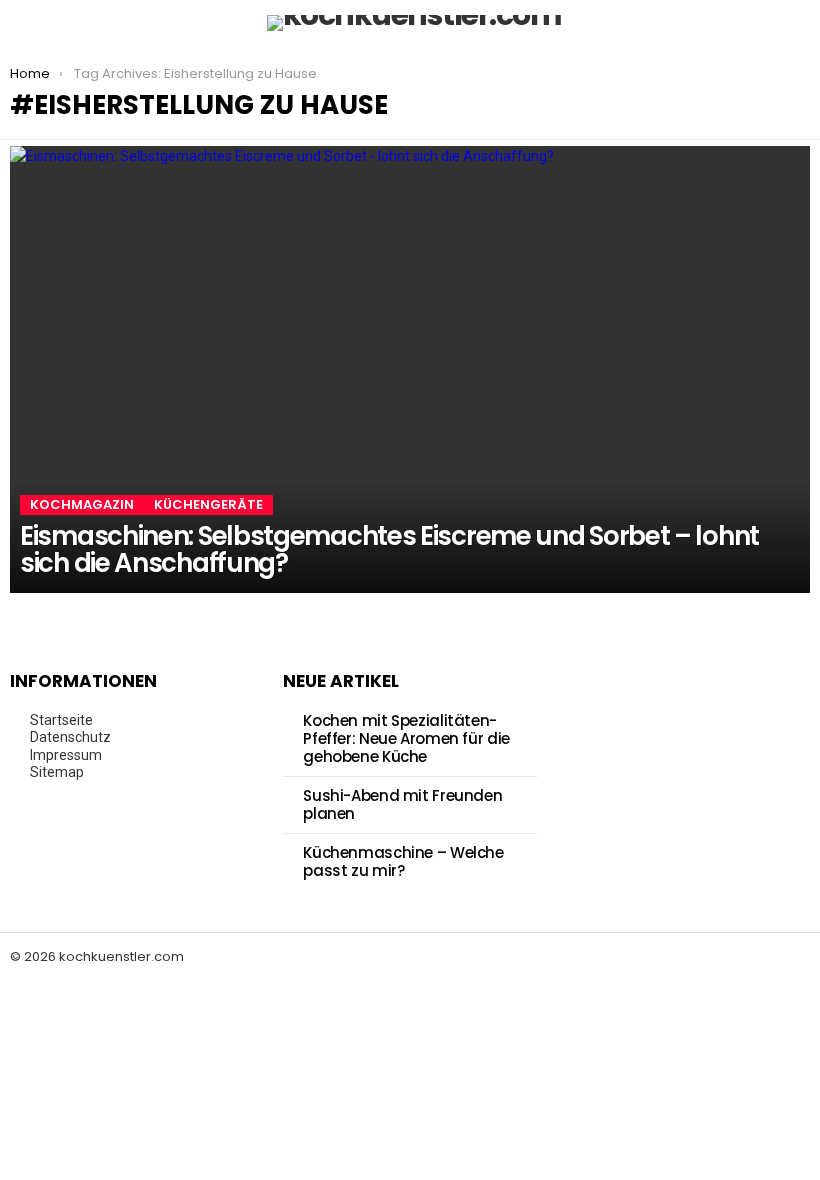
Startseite (61, 720)
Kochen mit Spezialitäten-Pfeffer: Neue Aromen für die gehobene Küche (406, 738)
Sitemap (57, 772)
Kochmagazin (82, 504)
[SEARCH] (798, 23)
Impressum (66, 755)
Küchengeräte (208, 504)
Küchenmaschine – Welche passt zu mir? (403, 861)
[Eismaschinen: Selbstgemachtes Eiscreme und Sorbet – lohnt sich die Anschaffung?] (410, 369)
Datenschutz (70, 737)
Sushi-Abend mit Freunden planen (402, 804)
